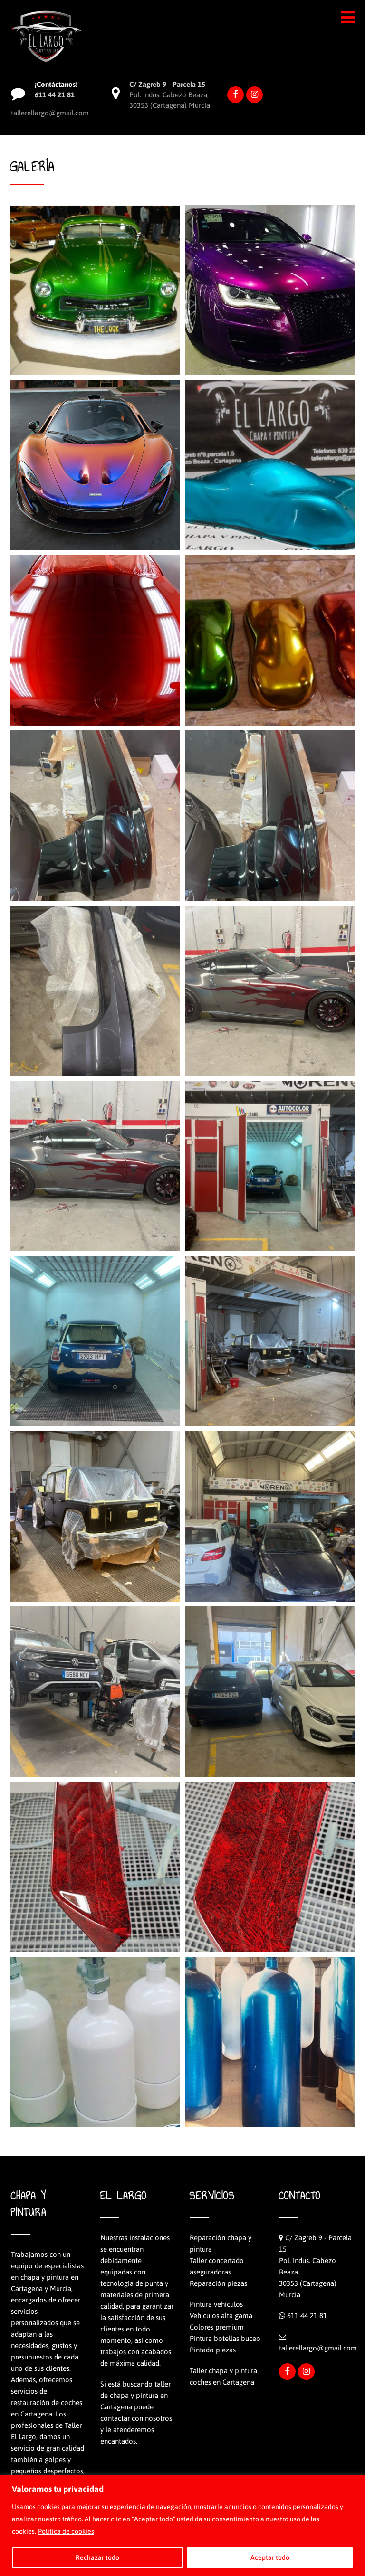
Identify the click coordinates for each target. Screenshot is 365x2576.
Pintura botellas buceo (225, 2338)
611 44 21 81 (307, 2316)
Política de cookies (66, 2531)
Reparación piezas (218, 2283)
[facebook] (235, 95)
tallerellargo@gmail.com (318, 2348)
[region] (182, 2525)
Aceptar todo (270, 2557)
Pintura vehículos (216, 2304)
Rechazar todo (97, 2557)
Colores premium (217, 2327)
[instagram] (255, 95)
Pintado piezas (213, 2350)
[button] (348, 17)
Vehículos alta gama (221, 2316)
